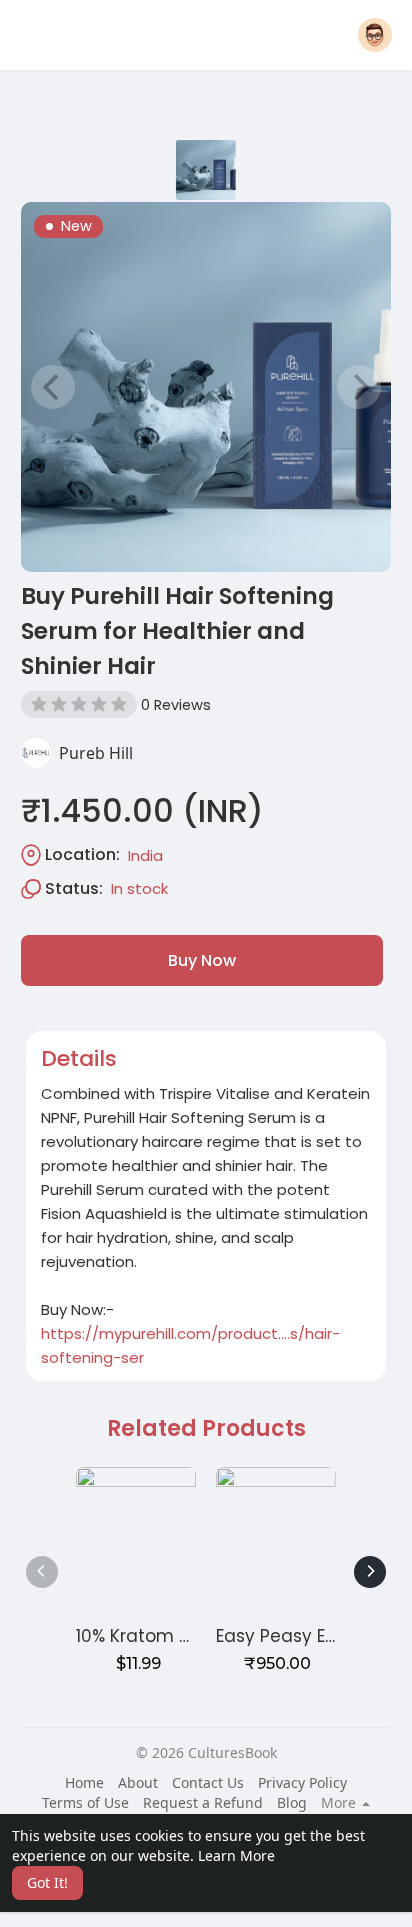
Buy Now (202, 960)
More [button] (340, 1803)
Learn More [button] (236, 1855)
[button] (375, 35)
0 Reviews (176, 705)
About (138, 1782)
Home (84, 1782)
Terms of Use (85, 1802)
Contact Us (208, 1782)
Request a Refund (203, 1802)
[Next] (370, 1572)
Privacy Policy (302, 1782)
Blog (292, 1802)
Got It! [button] (47, 1882)
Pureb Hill (96, 753)
